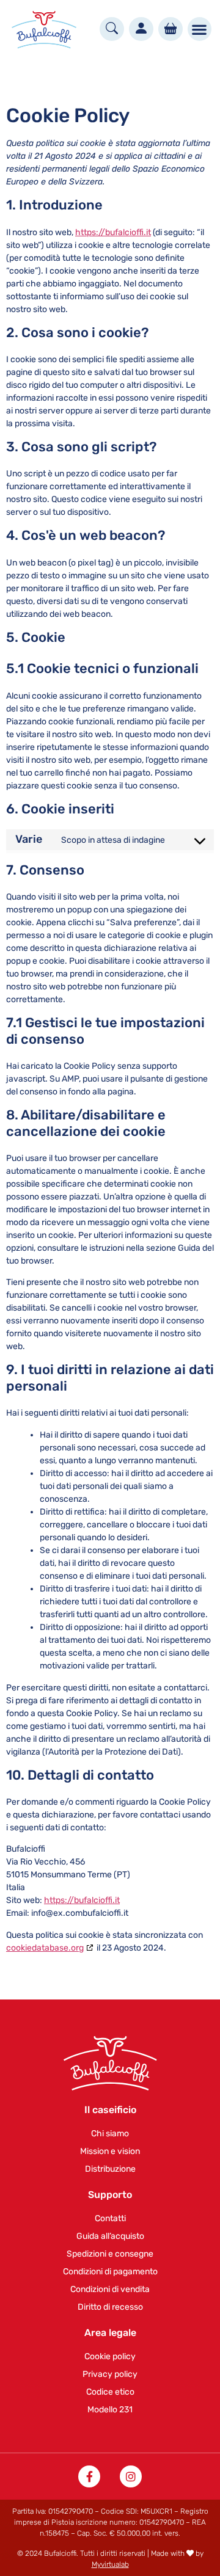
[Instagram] (131, 2476)
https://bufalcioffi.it (113, 232)
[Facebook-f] (89, 2476)
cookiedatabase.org (45, 1948)
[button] (200, 29)
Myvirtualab (110, 2564)
